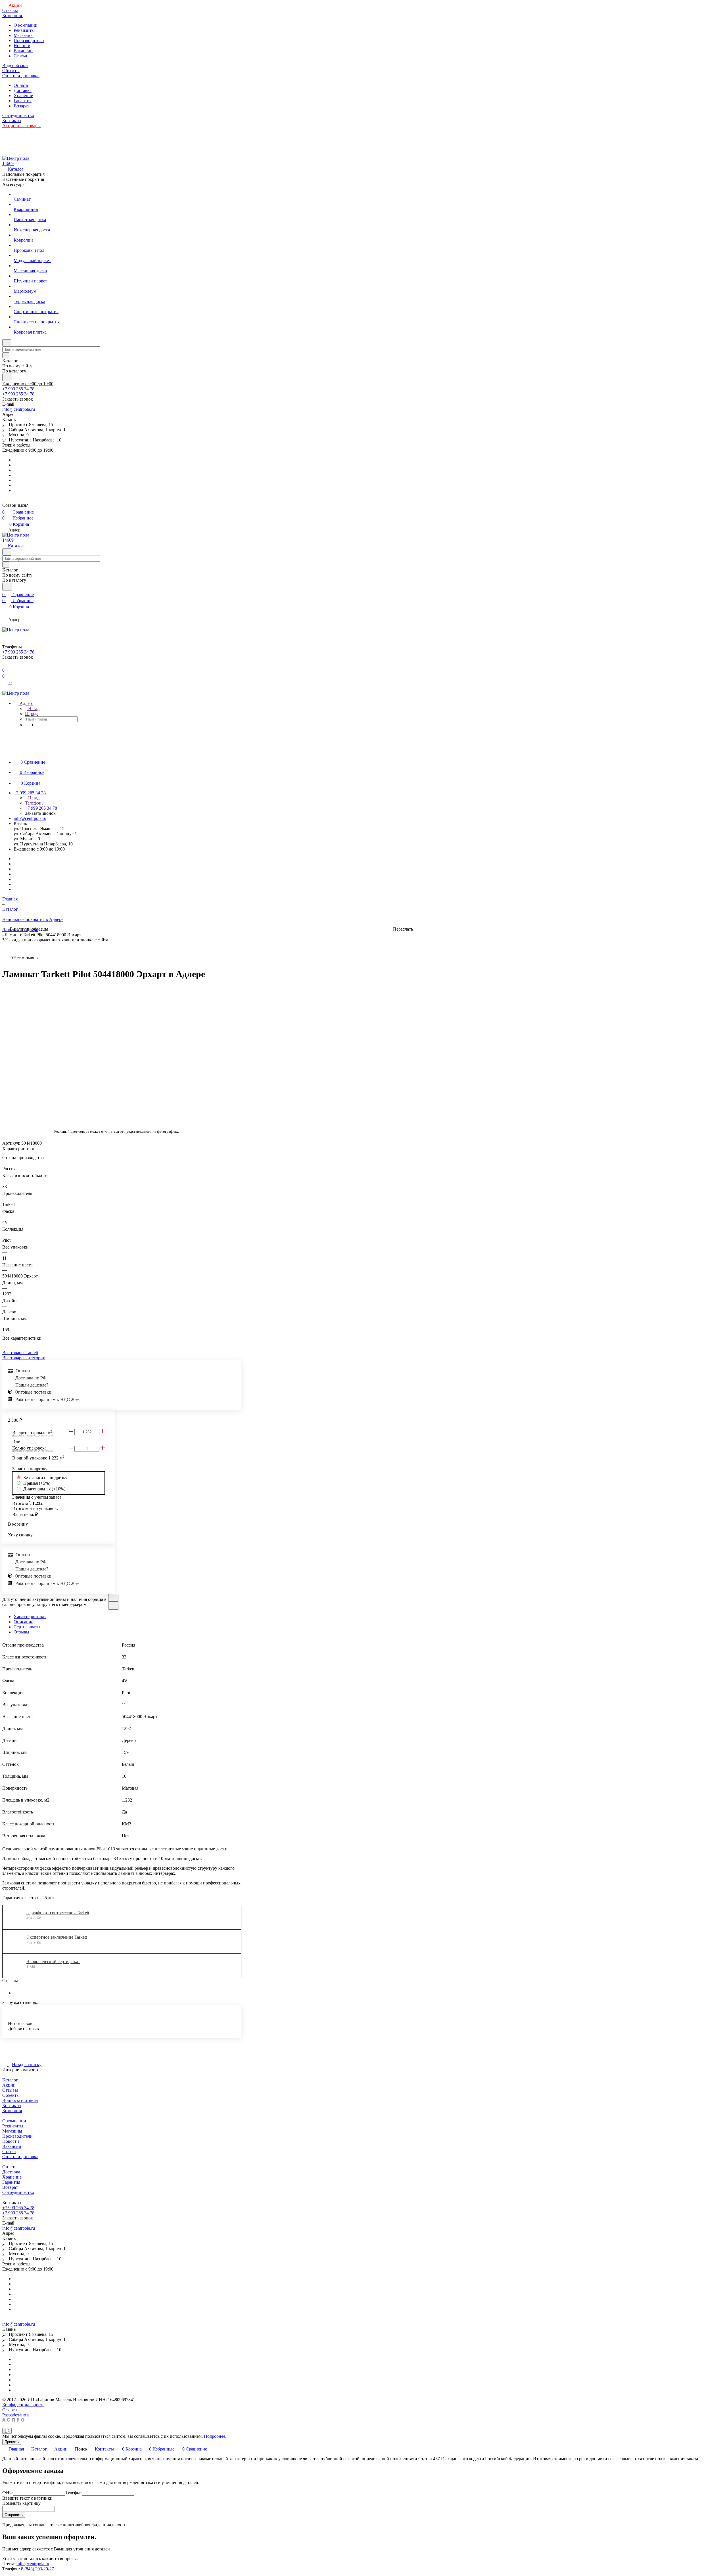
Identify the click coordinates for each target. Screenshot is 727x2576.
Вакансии (23, 51)
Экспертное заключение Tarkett (57, 1937)
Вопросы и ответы (20, 2100)
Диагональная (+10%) (44, 1489)
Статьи (20, 56)
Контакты (12, 2105)
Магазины (24, 35)
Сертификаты (27, 1627)
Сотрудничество (18, 2192)
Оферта (10, 2410)
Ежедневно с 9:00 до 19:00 (28, 384)
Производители (29, 40)
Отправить (14, 2515)
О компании (26, 25)
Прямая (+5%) (37, 1483)
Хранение (23, 96)
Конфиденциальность (23, 2405)
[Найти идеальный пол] (7, 377)
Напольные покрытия (23, 174)
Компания (12, 2111)
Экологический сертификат (53, 1962)
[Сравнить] (113, 1606)
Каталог (10, 2080)
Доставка (23, 90)
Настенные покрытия (23, 179)
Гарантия (23, 101)
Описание (23, 1622)
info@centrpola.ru (19, 409)
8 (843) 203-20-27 (37, 2569)
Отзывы (21, 1632)
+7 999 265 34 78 (18, 389)
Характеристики (30, 1617)
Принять (12, 2442)
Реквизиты (24, 30)
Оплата (21, 85)
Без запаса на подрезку (45, 1477)
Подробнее (215, 2436)
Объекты (11, 2095)
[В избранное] (113, 1598)
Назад (33, 708)
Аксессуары (14, 184)
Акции (9, 2085)
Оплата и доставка (20, 2157)
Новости (22, 46)
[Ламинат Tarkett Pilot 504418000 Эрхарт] (139, 1054)
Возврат (21, 106)
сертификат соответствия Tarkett (58, 1913)
